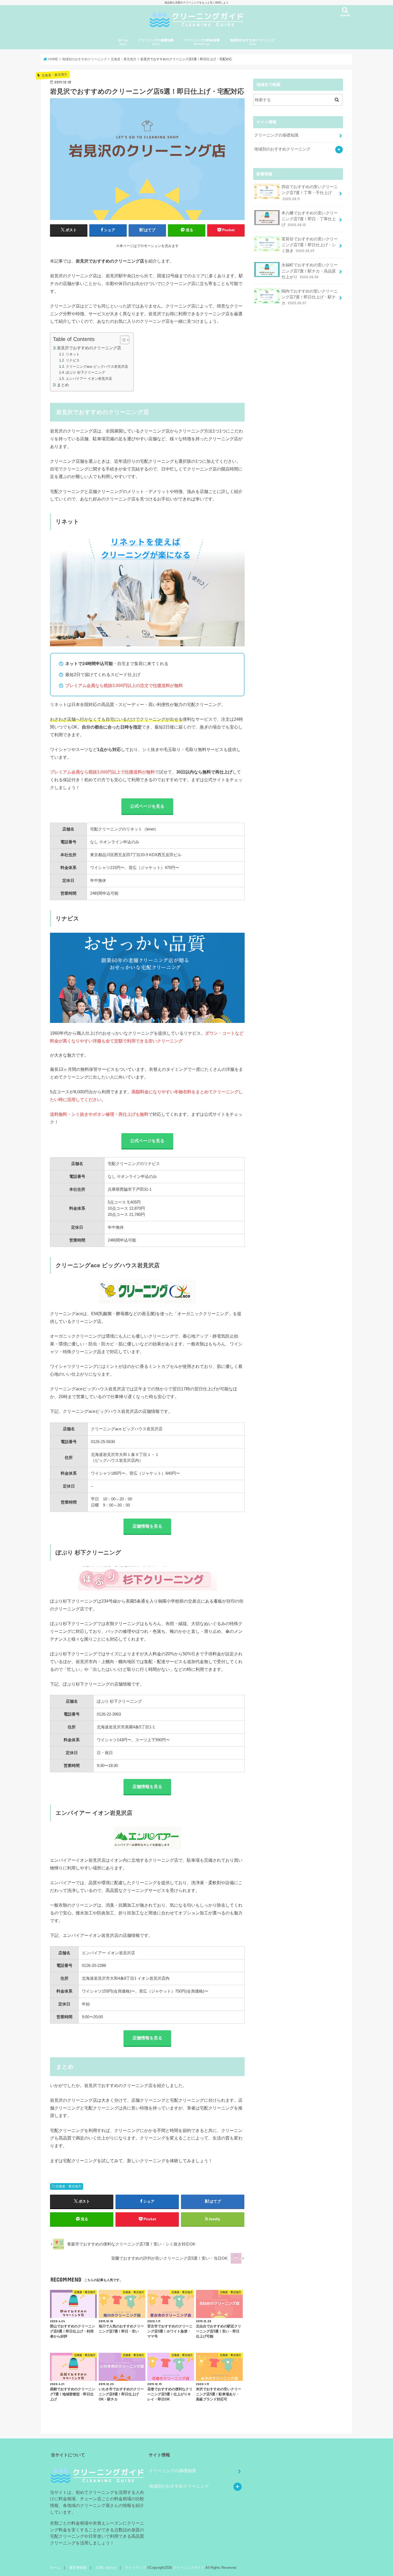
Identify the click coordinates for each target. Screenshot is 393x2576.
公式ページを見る (147, 806)
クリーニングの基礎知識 (156, 42)
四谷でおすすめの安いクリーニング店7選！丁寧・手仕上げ (310, 193)
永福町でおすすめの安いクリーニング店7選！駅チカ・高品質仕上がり (310, 271)
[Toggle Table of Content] (122, 340)
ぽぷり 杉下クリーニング (85, 372)
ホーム (123, 42)
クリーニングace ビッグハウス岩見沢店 (97, 367)
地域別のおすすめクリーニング (252, 42)
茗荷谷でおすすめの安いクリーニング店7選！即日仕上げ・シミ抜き (310, 245)
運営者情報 (78, 2568)
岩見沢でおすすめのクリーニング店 (89, 348)
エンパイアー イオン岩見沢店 (89, 379)
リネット (73, 354)
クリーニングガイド (189, 2568)
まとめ (63, 385)
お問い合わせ (106, 2568)
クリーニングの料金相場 (202, 42)
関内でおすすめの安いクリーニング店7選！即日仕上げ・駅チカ (310, 297)
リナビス (73, 360)
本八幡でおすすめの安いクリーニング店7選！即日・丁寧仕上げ (310, 219)
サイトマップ (136, 2568)
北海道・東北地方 (68, 2186)
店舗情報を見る (147, 1526)
